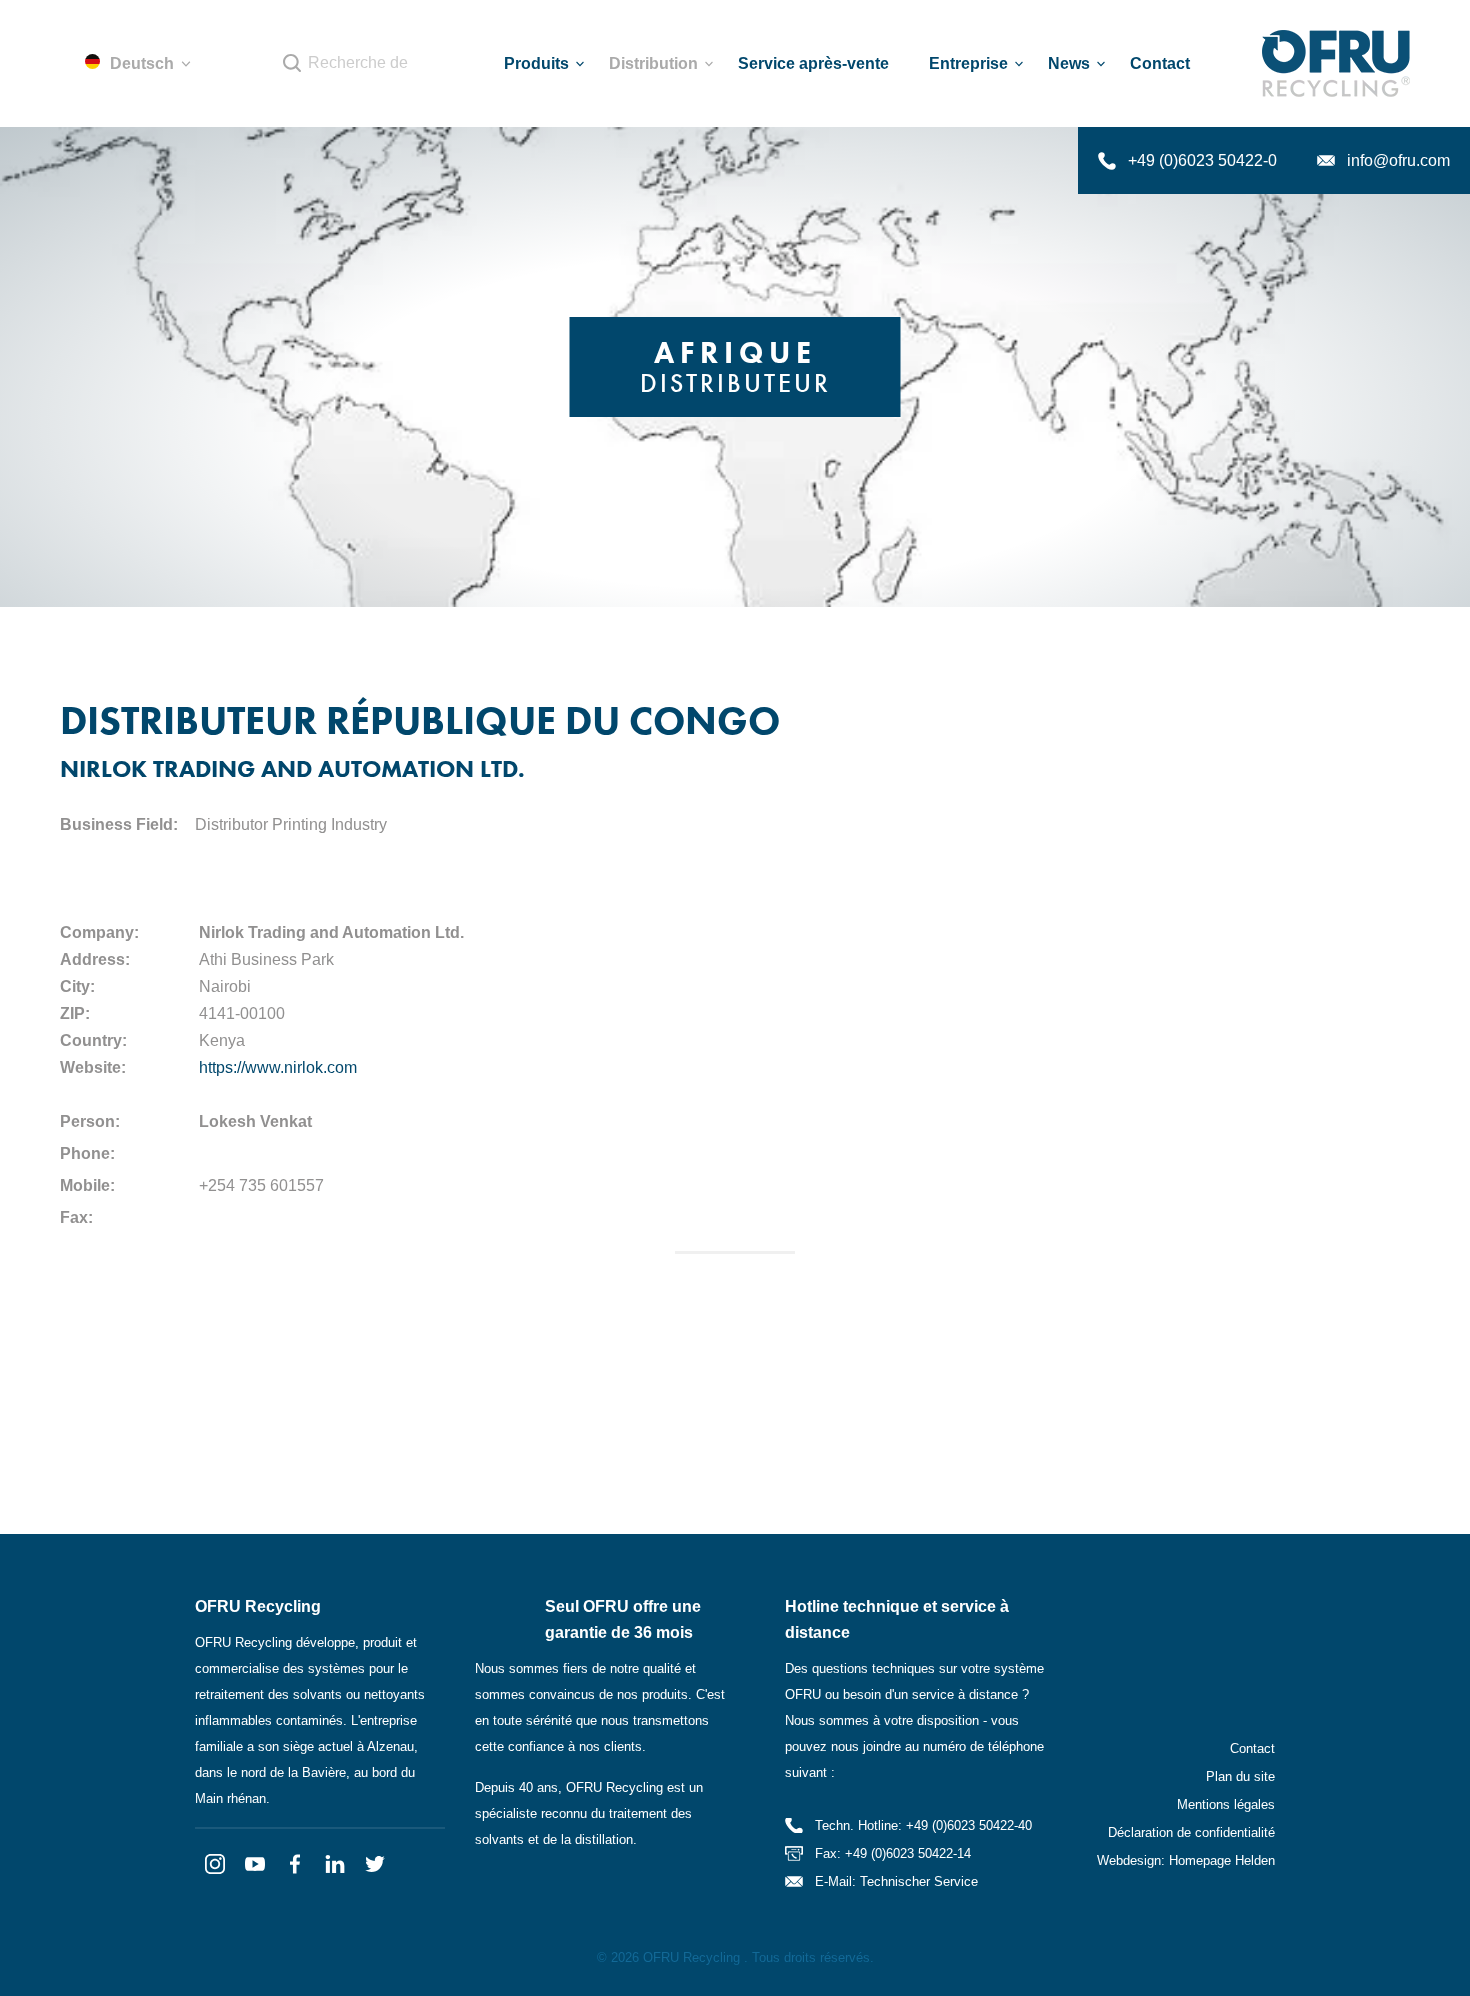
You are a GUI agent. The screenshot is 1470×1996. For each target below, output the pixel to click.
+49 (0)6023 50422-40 (969, 1825)
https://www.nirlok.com (278, 1067)
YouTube (255, 1864)
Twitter (375, 1864)
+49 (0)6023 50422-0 (1202, 160)
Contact (1252, 1748)
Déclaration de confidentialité (1191, 1832)
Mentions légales (1226, 1804)
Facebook (295, 1864)
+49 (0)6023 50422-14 (908, 1853)
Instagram (215, 1864)
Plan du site (1240, 1776)
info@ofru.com (1398, 160)
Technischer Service (919, 1881)
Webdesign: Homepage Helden (1186, 1860)
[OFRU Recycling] (1336, 63)
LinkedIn (335, 1864)
